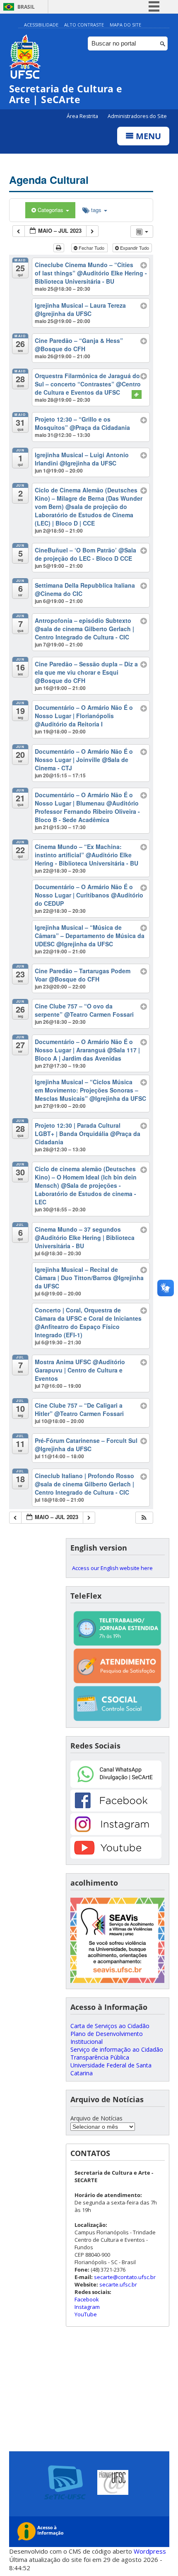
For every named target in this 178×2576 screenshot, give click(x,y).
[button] (144, 1518)
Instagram (87, 2307)
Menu (147, 136)
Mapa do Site (125, 25)
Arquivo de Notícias (96, 2118)
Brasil (26, 7)
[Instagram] (116, 1833)
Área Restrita (83, 116)
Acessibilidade (41, 25)
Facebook (87, 2299)
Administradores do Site (137, 116)
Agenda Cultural (49, 180)
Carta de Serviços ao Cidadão (110, 2026)
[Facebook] (116, 1809)
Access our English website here (112, 1568)
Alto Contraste (84, 25)
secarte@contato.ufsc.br (125, 2277)
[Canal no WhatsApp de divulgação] (116, 1786)
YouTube (86, 2314)
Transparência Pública (100, 2057)
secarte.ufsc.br (118, 2284)
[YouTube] (116, 1856)
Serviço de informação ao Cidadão (117, 2049)
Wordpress (150, 2551)
